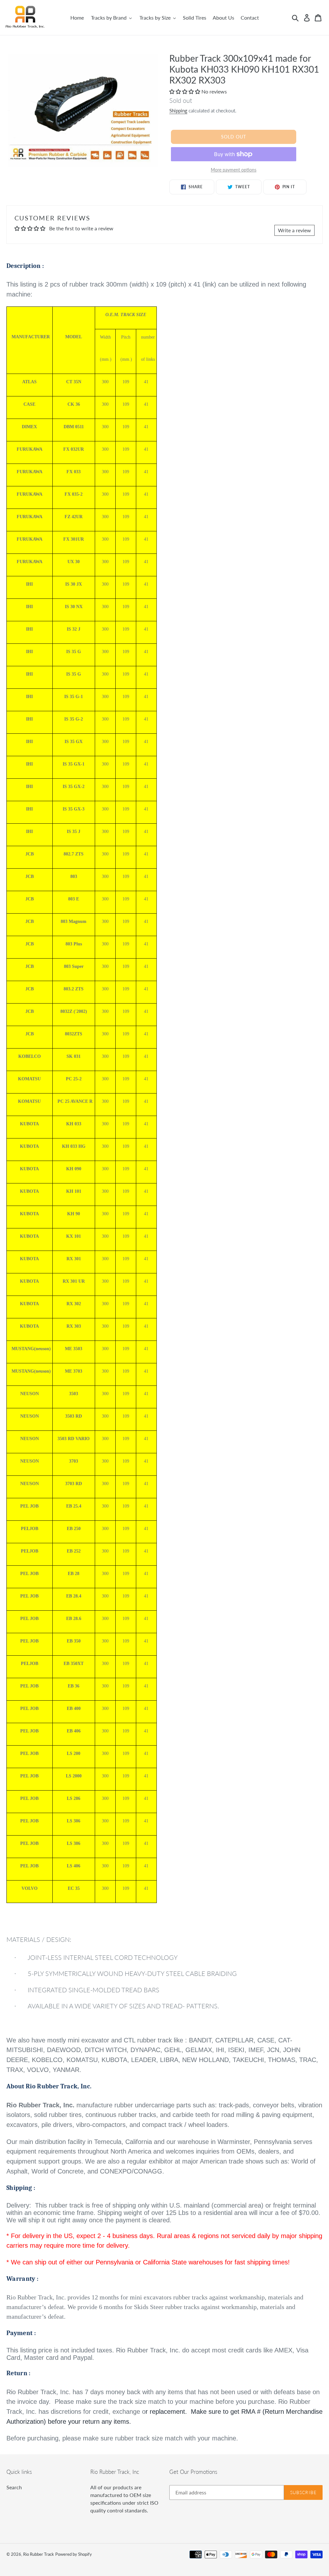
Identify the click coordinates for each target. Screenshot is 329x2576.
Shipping (178, 111)
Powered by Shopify (74, 2554)
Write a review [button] (294, 230)
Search (14, 2487)
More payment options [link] (234, 170)
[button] (185, 91)
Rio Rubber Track (39, 2554)
